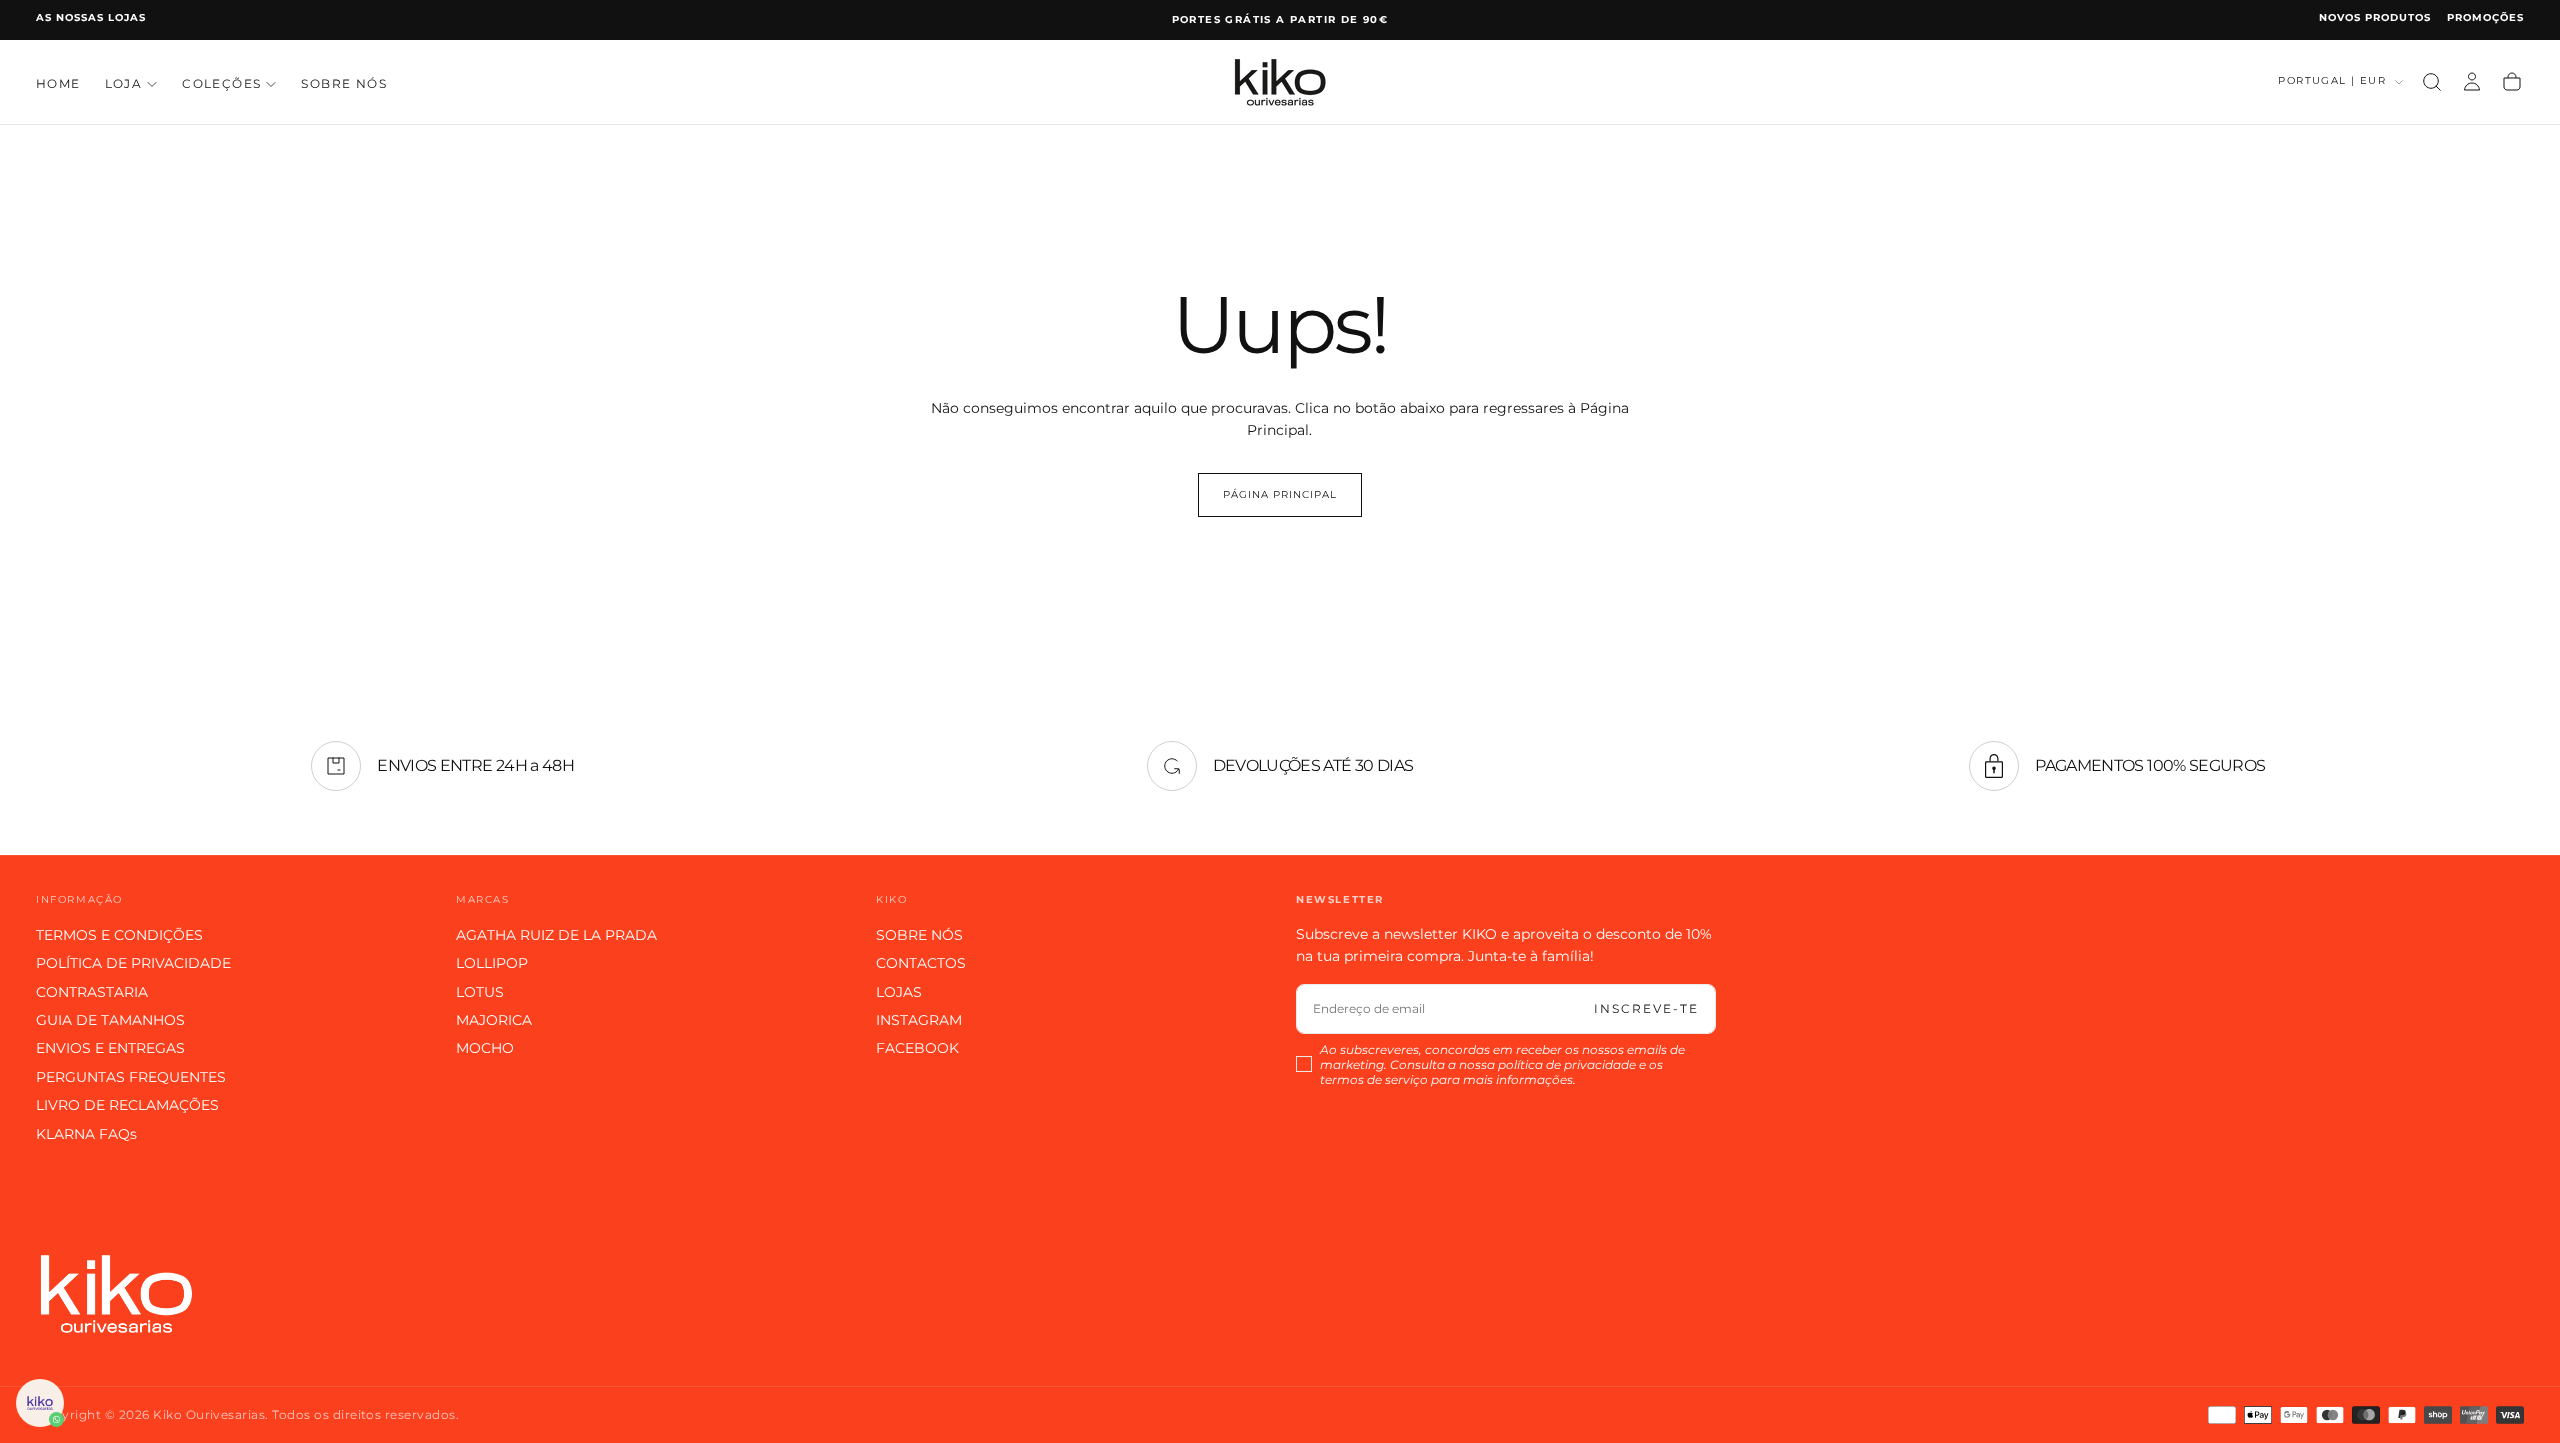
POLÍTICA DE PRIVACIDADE (133, 963)
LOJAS (899, 992)
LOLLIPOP (492, 963)
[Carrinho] (2512, 82)
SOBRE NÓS (344, 83)
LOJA (124, 83)
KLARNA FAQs (86, 1134)
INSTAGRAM (919, 1020)
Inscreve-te (1646, 1008)
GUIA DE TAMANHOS (110, 1020)
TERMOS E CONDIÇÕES (119, 935)
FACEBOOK (917, 1048)
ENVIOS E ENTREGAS (110, 1048)
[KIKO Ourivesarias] (116, 1293)
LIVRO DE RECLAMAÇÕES (127, 1105)
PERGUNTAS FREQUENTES (131, 1077)
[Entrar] (2472, 82)
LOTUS (480, 992)
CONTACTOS (921, 963)
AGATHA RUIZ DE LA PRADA (556, 935)
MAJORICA (494, 1020)
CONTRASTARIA (92, 992)
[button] (2432, 82)
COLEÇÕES (221, 83)
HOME (58, 83)
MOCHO (485, 1048)
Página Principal (1280, 494)
